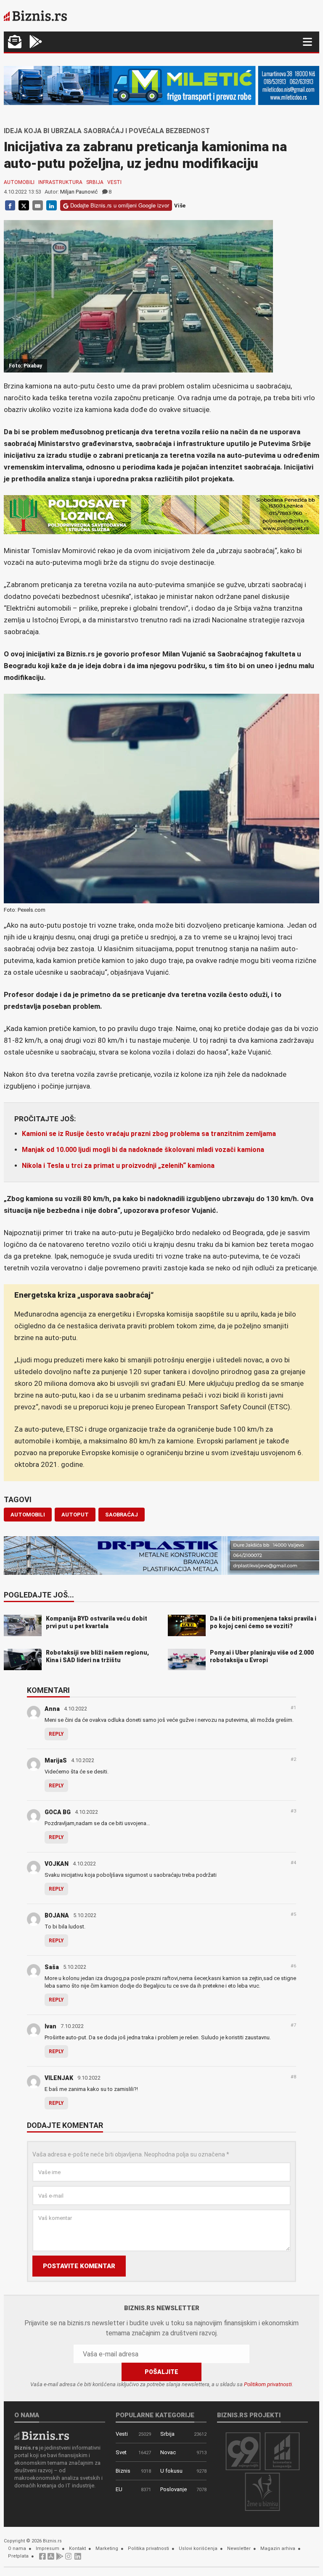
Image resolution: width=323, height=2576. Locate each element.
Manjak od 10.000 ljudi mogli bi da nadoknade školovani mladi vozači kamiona (143, 1150)
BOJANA (57, 1915)
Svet (121, 2452)
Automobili (19, 182)
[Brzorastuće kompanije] (282, 2451)
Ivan (50, 2026)
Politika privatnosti (148, 2548)
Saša (52, 1967)
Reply (56, 1734)
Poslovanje (173, 2489)
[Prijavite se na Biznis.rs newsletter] (15, 43)
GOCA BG (58, 1812)
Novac (168, 2452)
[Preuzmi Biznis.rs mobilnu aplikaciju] (51, 2559)
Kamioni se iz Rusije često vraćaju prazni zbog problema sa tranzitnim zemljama (149, 1134)
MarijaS (56, 1760)
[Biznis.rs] (42, 2435)
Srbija (95, 182)
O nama (17, 2548)
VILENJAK (59, 2078)
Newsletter (239, 2548)
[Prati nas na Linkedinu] (78, 2559)
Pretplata (18, 2556)
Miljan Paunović (79, 192)
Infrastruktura (60, 182)
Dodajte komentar (65, 2126)
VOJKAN (57, 1864)
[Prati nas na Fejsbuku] (42, 2559)
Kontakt (77, 2548)
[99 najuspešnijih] (243, 2451)
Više (180, 206)
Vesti (114, 182)
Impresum (48, 2548)
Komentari (48, 1691)
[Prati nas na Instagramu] (69, 2559)
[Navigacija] (307, 42)
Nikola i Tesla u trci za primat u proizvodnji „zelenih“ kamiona (118, 1166)
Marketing (107, 2548)
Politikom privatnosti (268, 2384)
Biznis (123, 2471)
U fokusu (171, 2471)
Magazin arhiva (278, 2548)
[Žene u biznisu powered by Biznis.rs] (262, 2491)
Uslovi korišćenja (198, 2548)
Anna (52, 1709)
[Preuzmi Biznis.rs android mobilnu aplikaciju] (36, 43)
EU (119, 2489)
